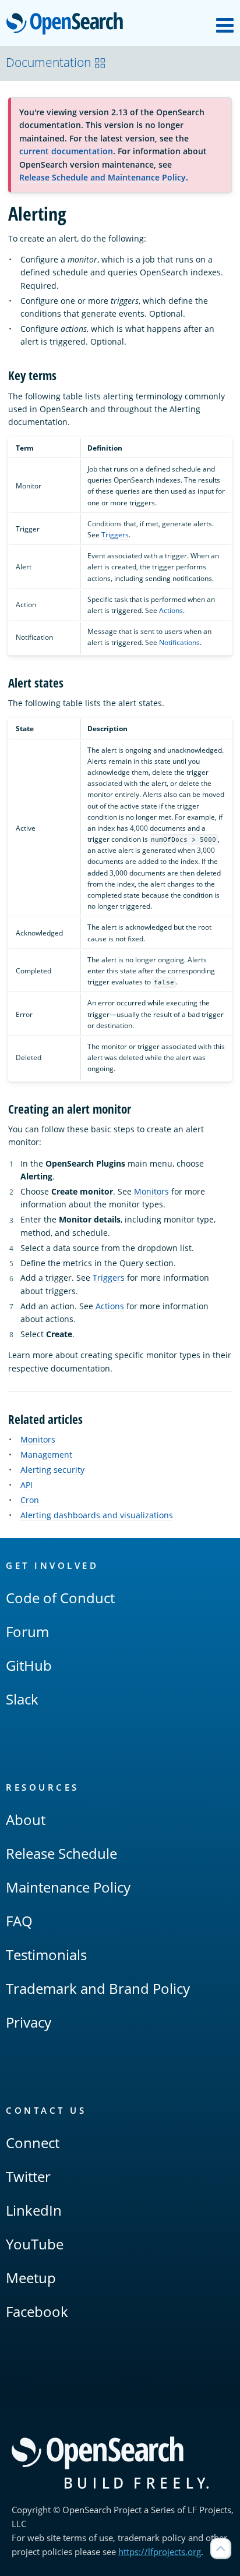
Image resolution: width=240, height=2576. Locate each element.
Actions (171, 610)
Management (46, 1454)
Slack (22, 1699)
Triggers (115, 535)
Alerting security (52, 1470)
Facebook (37, 2311)
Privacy (29, 2022)
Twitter (28, 2176)
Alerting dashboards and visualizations (97, 1515)
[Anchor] (63, 375)
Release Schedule (61, 1853)
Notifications (179, 642)
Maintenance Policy (68, 1887)
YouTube (35, 2244)
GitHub (29, 1665)
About (26, 1820)
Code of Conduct (60, 1598)
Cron (30, 1500)
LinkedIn (34, 2210)
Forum (27, 1631)
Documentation (48, 62)
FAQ (19, 1921)
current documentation (66, 151)
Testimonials (46, 1955)
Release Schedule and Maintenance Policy (103, 177)
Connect (33, 2143)
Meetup (31, 2278)
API (27, 1485)
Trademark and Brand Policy (98, 1988)
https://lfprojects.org (160, 2552)
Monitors (151, 1191)
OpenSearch (68, 24)
